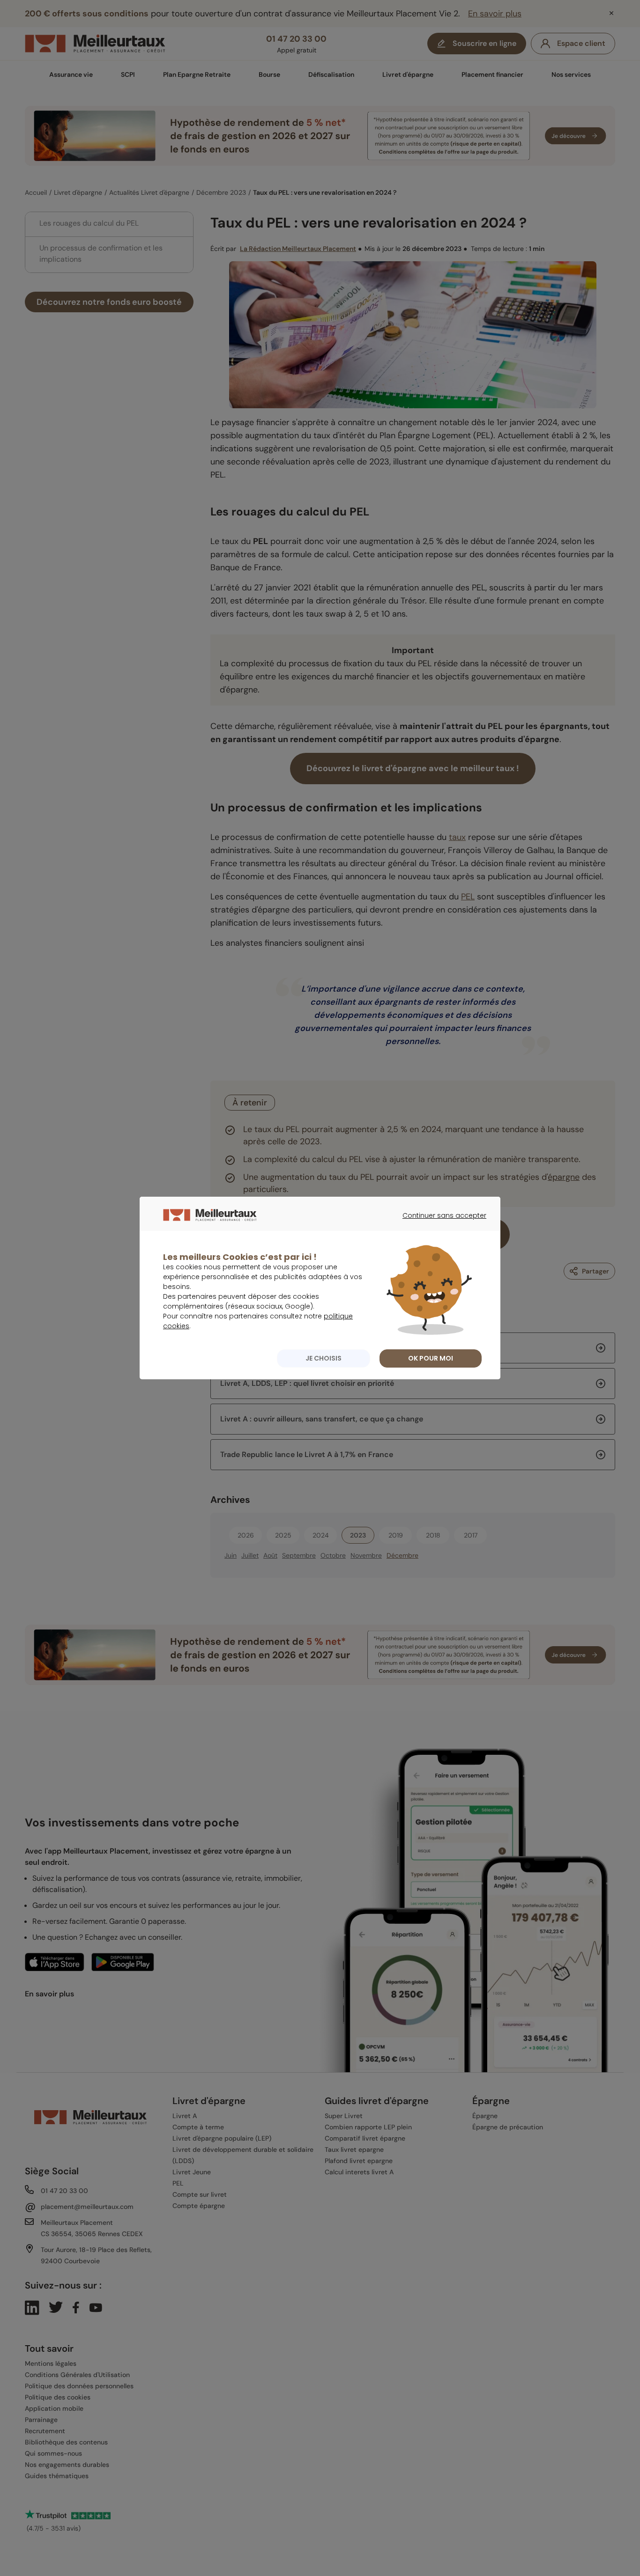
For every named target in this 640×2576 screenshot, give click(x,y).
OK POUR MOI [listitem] (431, 1358)
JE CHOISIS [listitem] (324, 1358)
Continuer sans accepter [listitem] (440, 1224)
